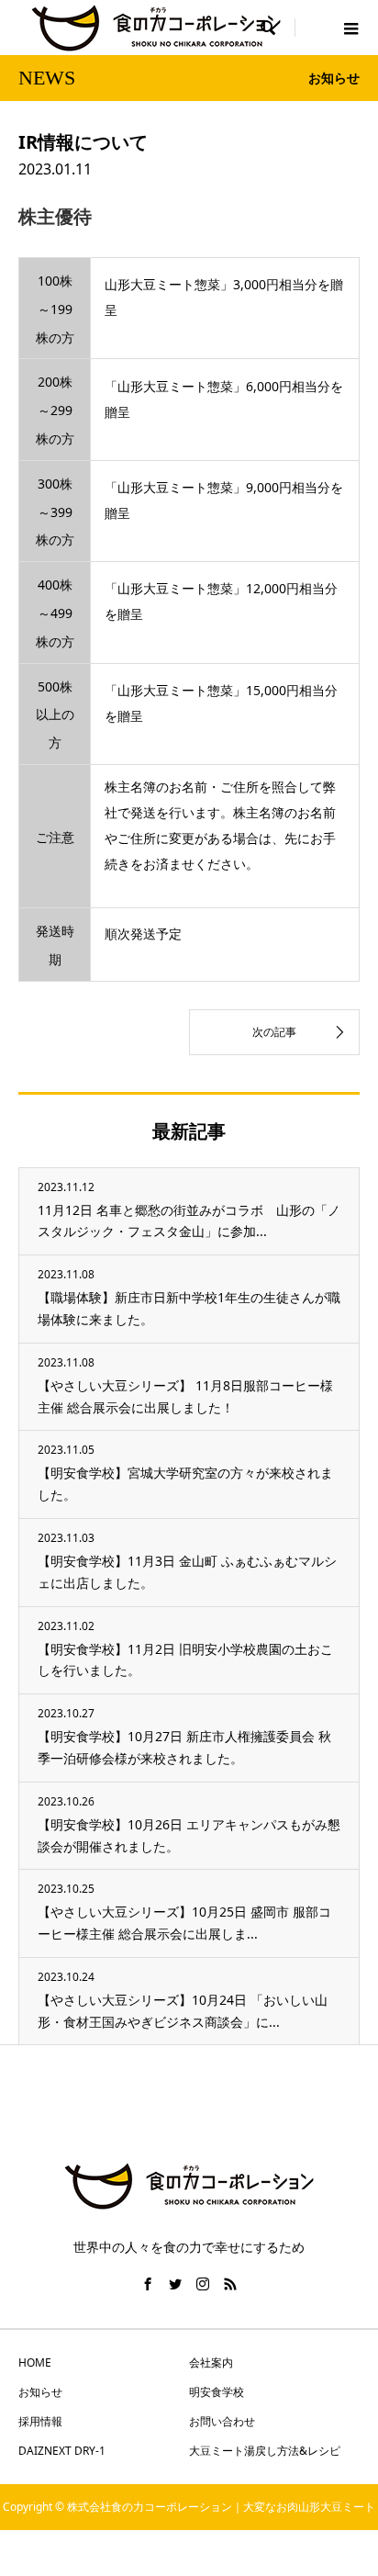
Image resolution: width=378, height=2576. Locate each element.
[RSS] (230, 2284)
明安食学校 (217, 2392)
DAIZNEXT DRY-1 (62, 2451)
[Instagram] (203, 2284)
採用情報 (40, 2421)
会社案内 (211, 2362)
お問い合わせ (222, 2421)
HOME (35, 2362)
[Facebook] (148, 2284)
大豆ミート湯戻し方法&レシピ (265, 2451)
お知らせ (40, 2392)
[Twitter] (175, 2284)
